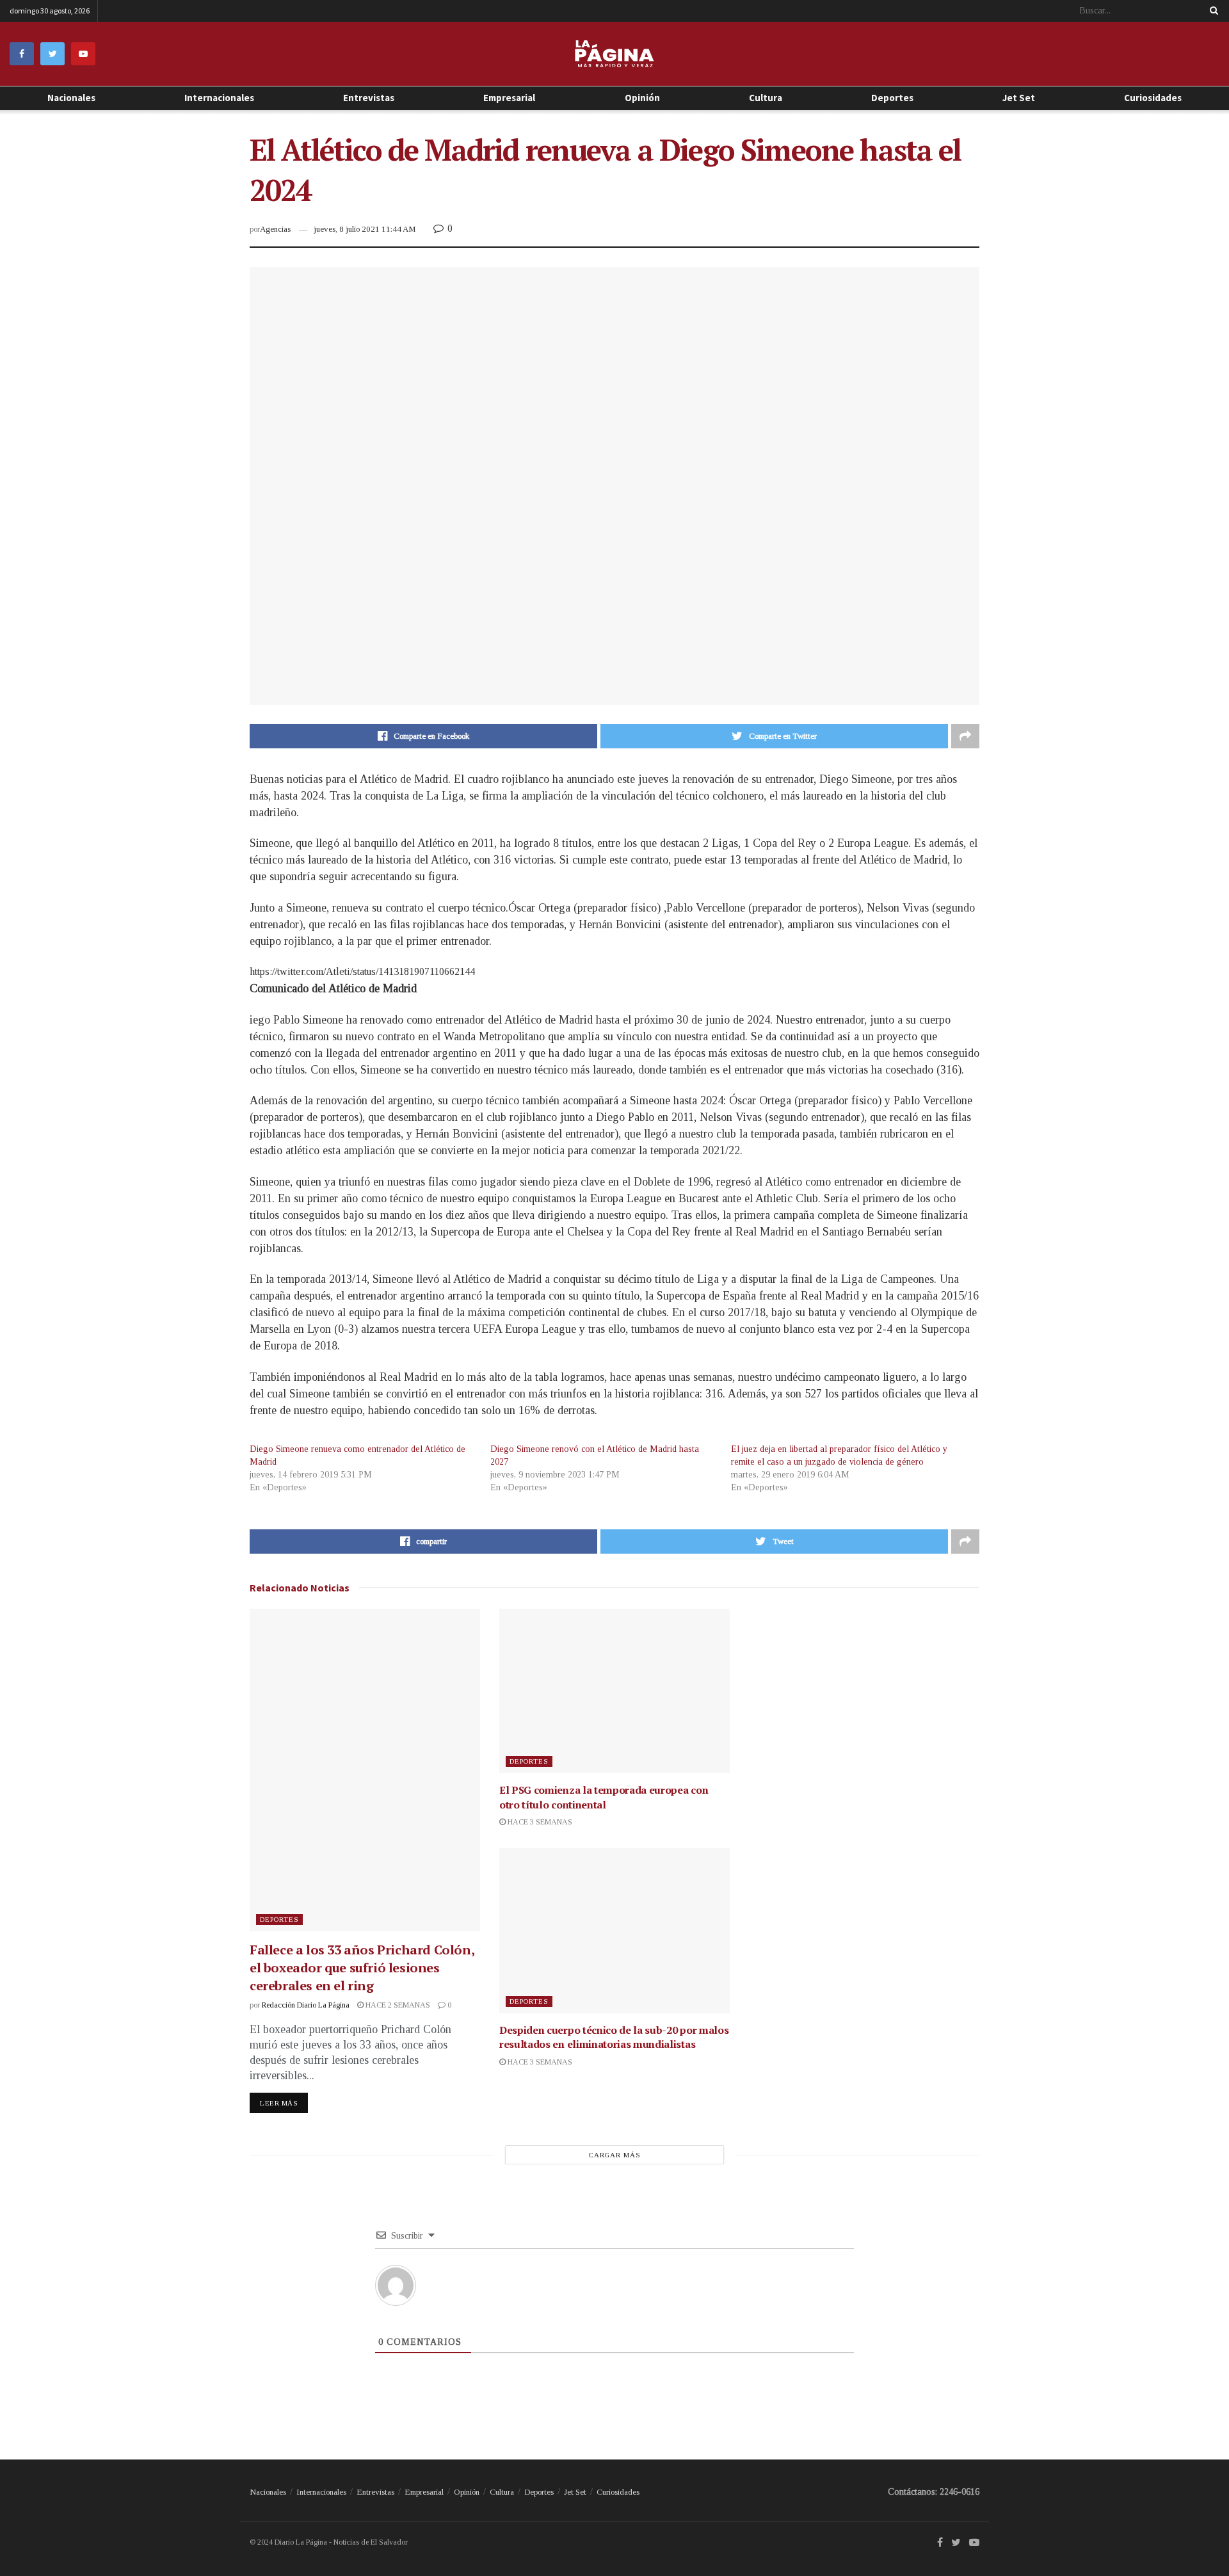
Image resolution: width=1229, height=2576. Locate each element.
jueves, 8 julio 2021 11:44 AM (365, 229)
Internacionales (219, 98)
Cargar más (615, 2155)
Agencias (275, 229)
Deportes (892, 98)
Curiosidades (1153, 98)
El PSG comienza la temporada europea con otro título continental (604, 1797)
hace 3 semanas (539, 1822)
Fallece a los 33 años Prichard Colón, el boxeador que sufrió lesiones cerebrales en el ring (362, 1968)
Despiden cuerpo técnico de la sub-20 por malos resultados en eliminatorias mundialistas (614, 2037)
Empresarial (509, 98)
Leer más (279, 2103)
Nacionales (71, 98)
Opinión (467, 2492)
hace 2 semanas (397, 2005)
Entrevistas (369, 98)
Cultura (766, 98)
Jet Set (1019, 98)
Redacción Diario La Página (306, 2005)
